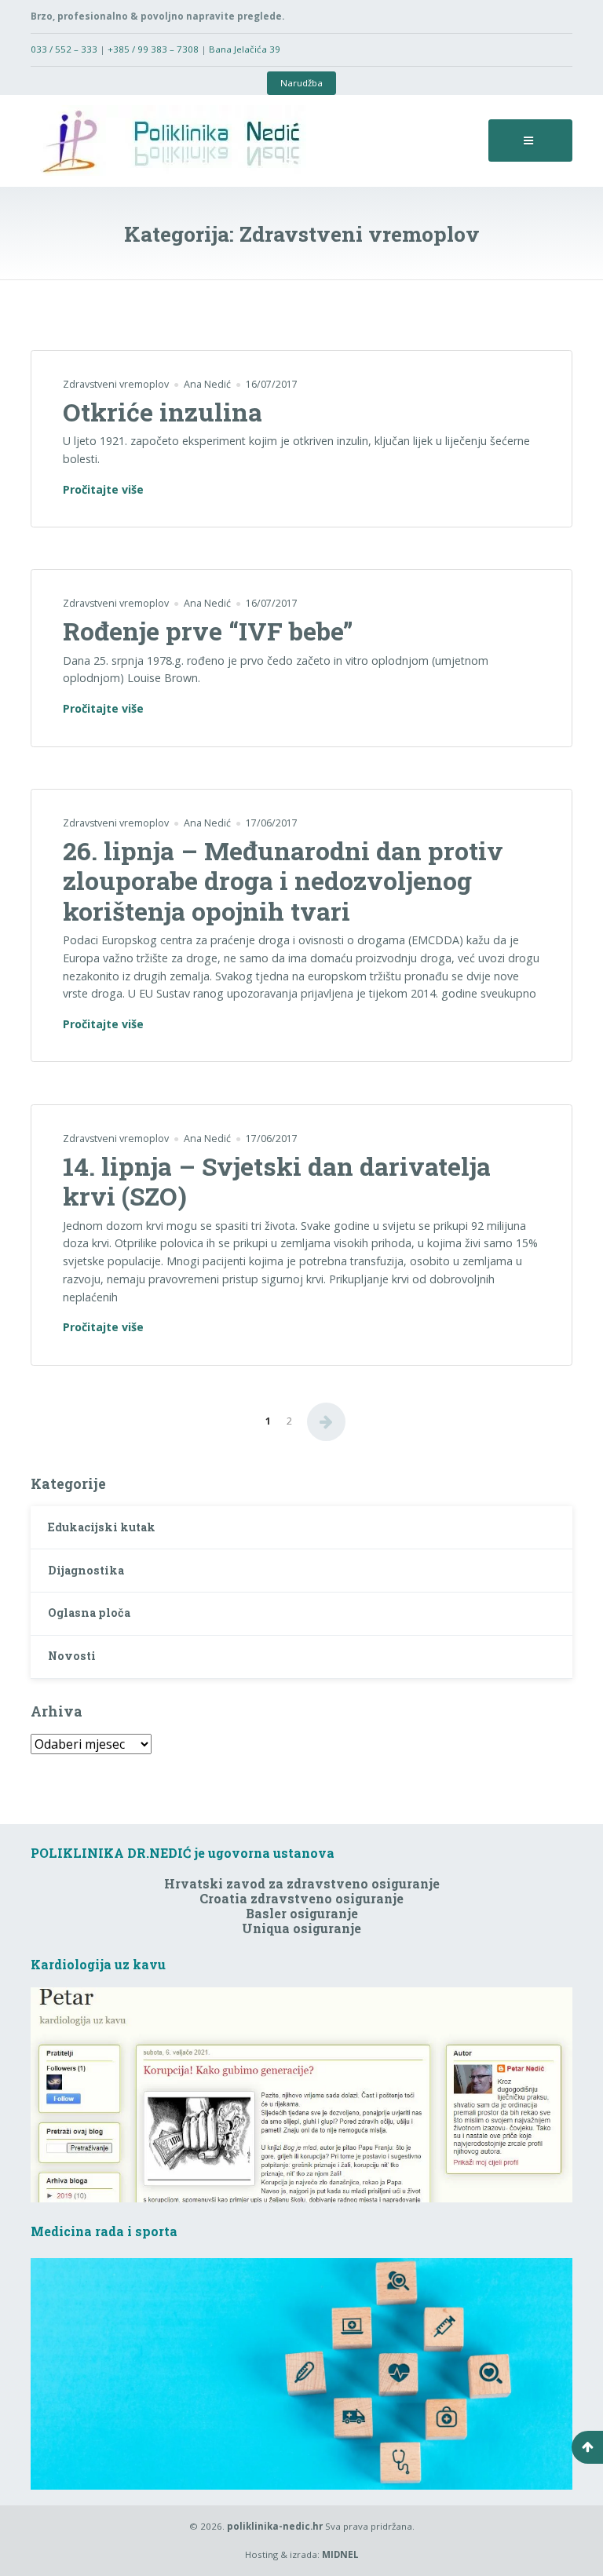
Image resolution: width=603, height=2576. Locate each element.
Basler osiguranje (302, 1913)
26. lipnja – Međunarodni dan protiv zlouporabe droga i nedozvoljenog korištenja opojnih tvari (283, 881)
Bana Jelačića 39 (245, 49)
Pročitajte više (103, 490)
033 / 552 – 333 (64, 49)
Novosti (72, 1656)
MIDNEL (340, 2554)
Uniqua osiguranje (301, 1928)
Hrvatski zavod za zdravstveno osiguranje (302, 1883)
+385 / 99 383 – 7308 (153, 49)
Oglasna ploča (89, 1613)
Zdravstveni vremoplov (116, 384)
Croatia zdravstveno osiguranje (301, 1898)
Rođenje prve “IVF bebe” (208, 631)
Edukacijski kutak (102, 1527)
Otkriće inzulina (163, 412)
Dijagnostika (86, 1570)
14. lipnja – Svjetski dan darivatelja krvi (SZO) (277, 1181)
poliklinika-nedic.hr (275, 2526)
